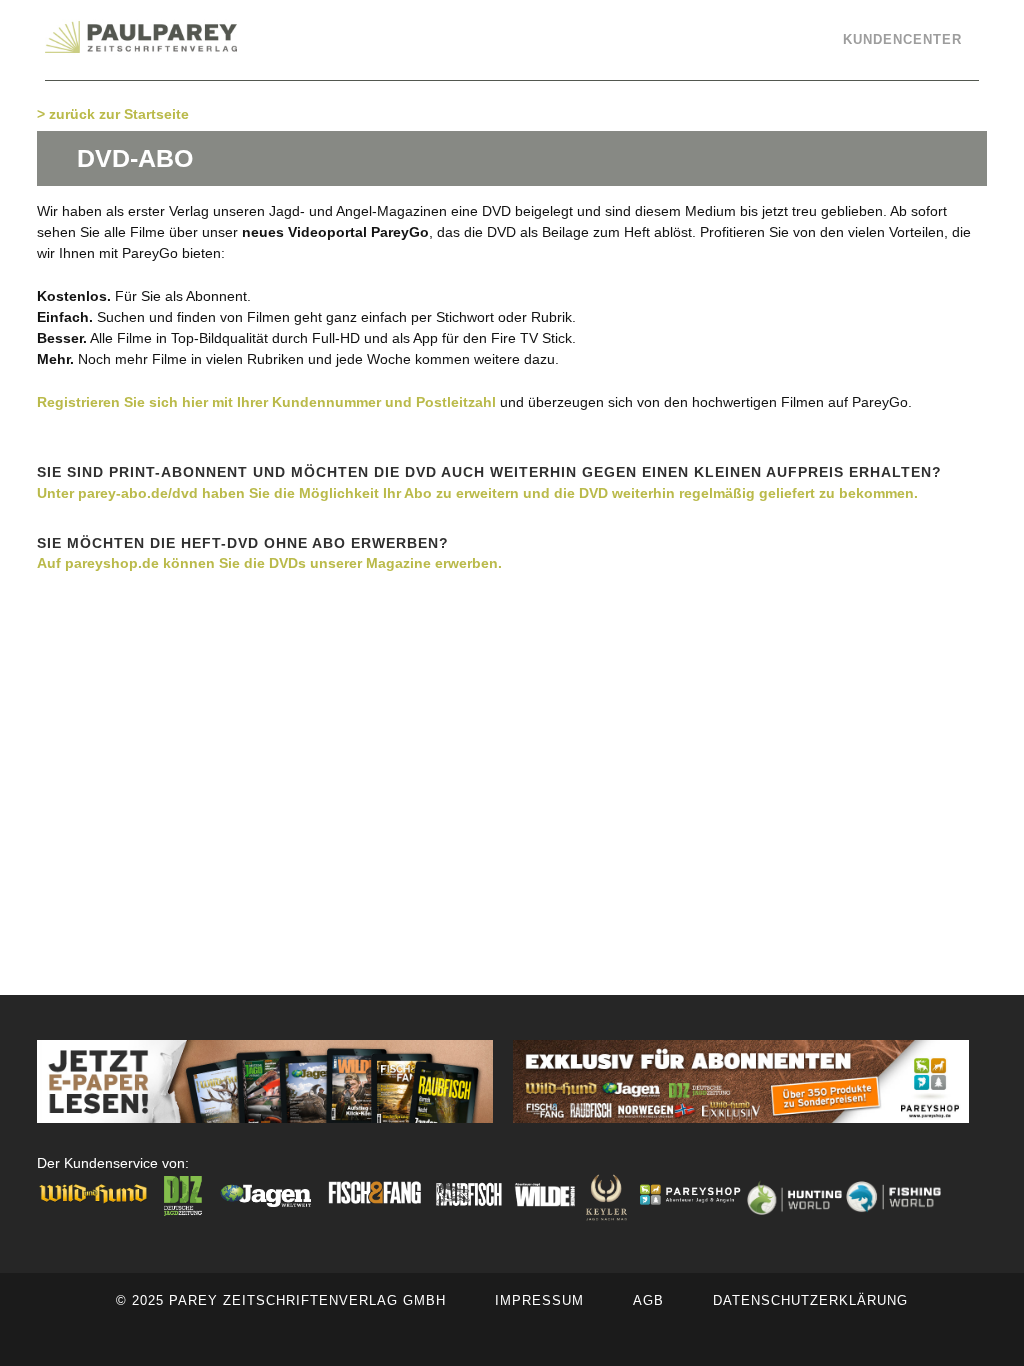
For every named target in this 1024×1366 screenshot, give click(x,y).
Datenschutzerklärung (810, 1300)
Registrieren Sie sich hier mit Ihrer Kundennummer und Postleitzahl (266, 402)
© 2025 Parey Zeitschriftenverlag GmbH (281, 1300)
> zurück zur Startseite (113, 114)
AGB (648, 1300)
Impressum (539, 1300)
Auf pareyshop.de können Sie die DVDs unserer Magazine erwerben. (269, 563)
